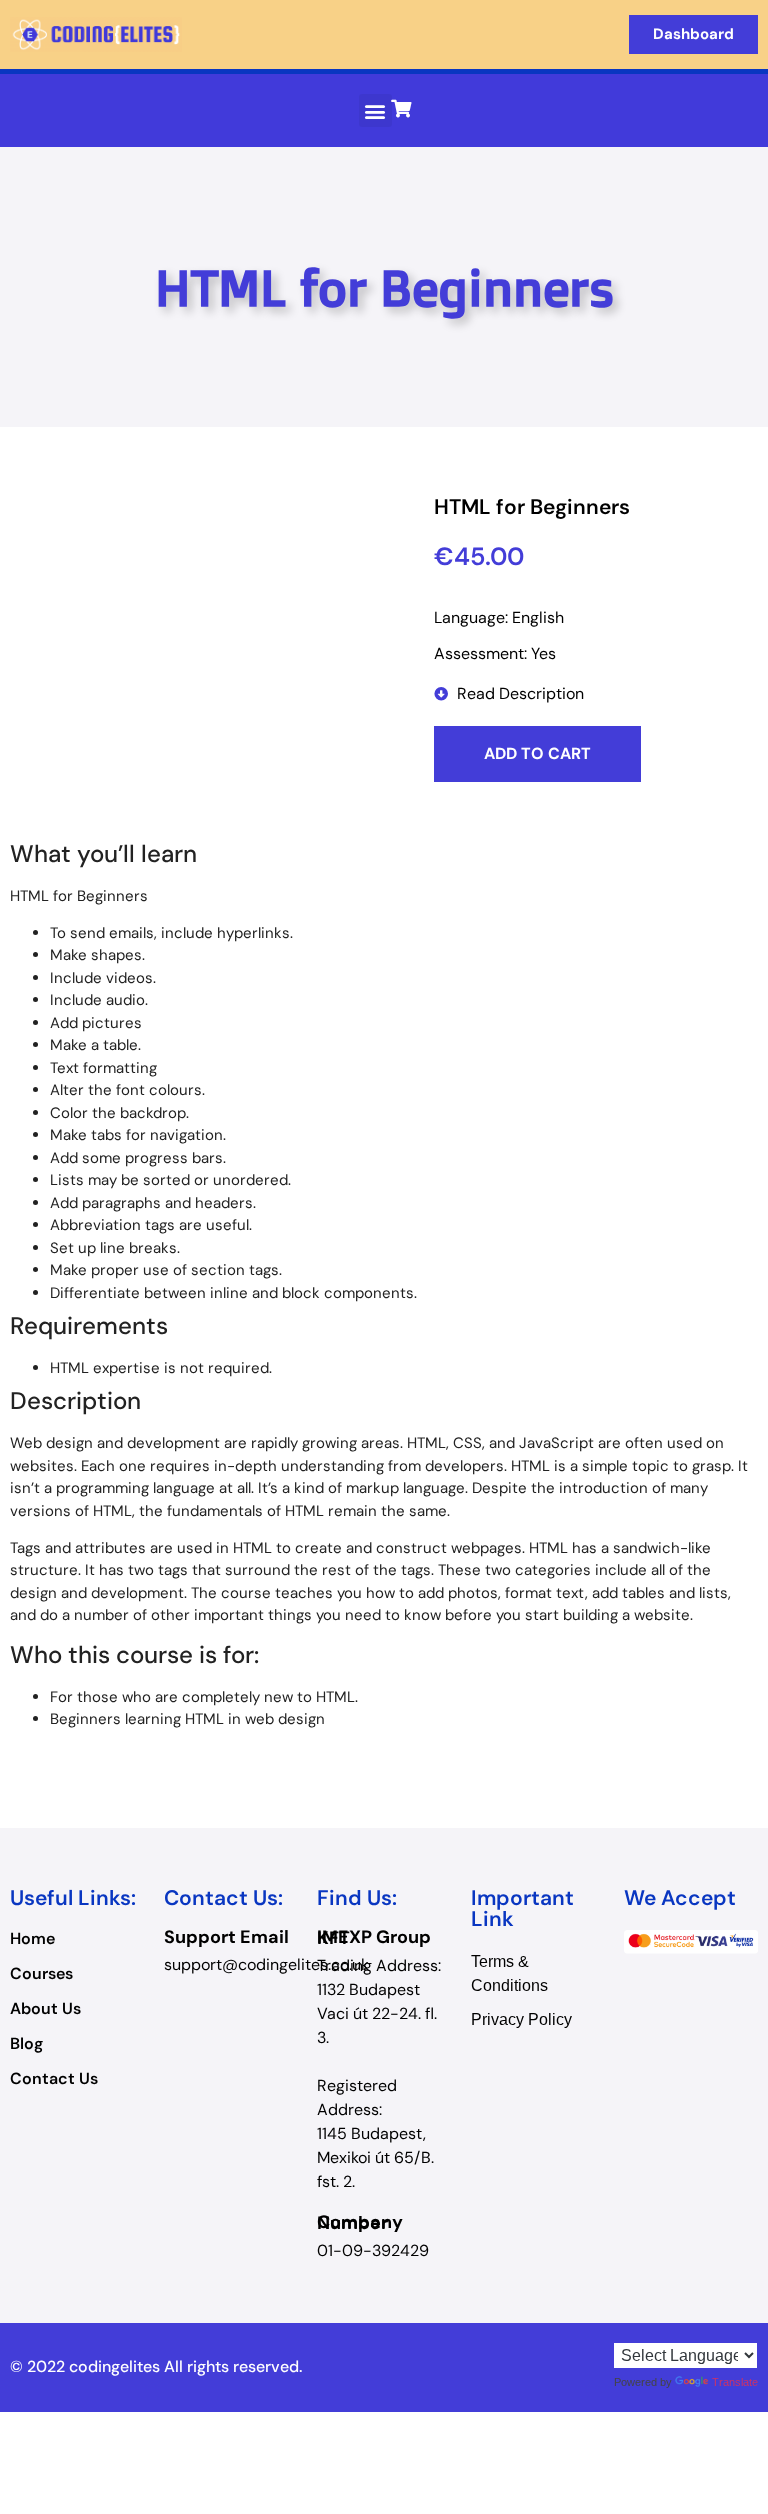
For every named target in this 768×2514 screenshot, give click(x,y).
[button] (375, 110)
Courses (41, 1974)
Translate (735, 2382)
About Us (45, 2009)
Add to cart (537, 753)
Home (32, 1939)
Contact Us (54, 2079)
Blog (26, 2044)
